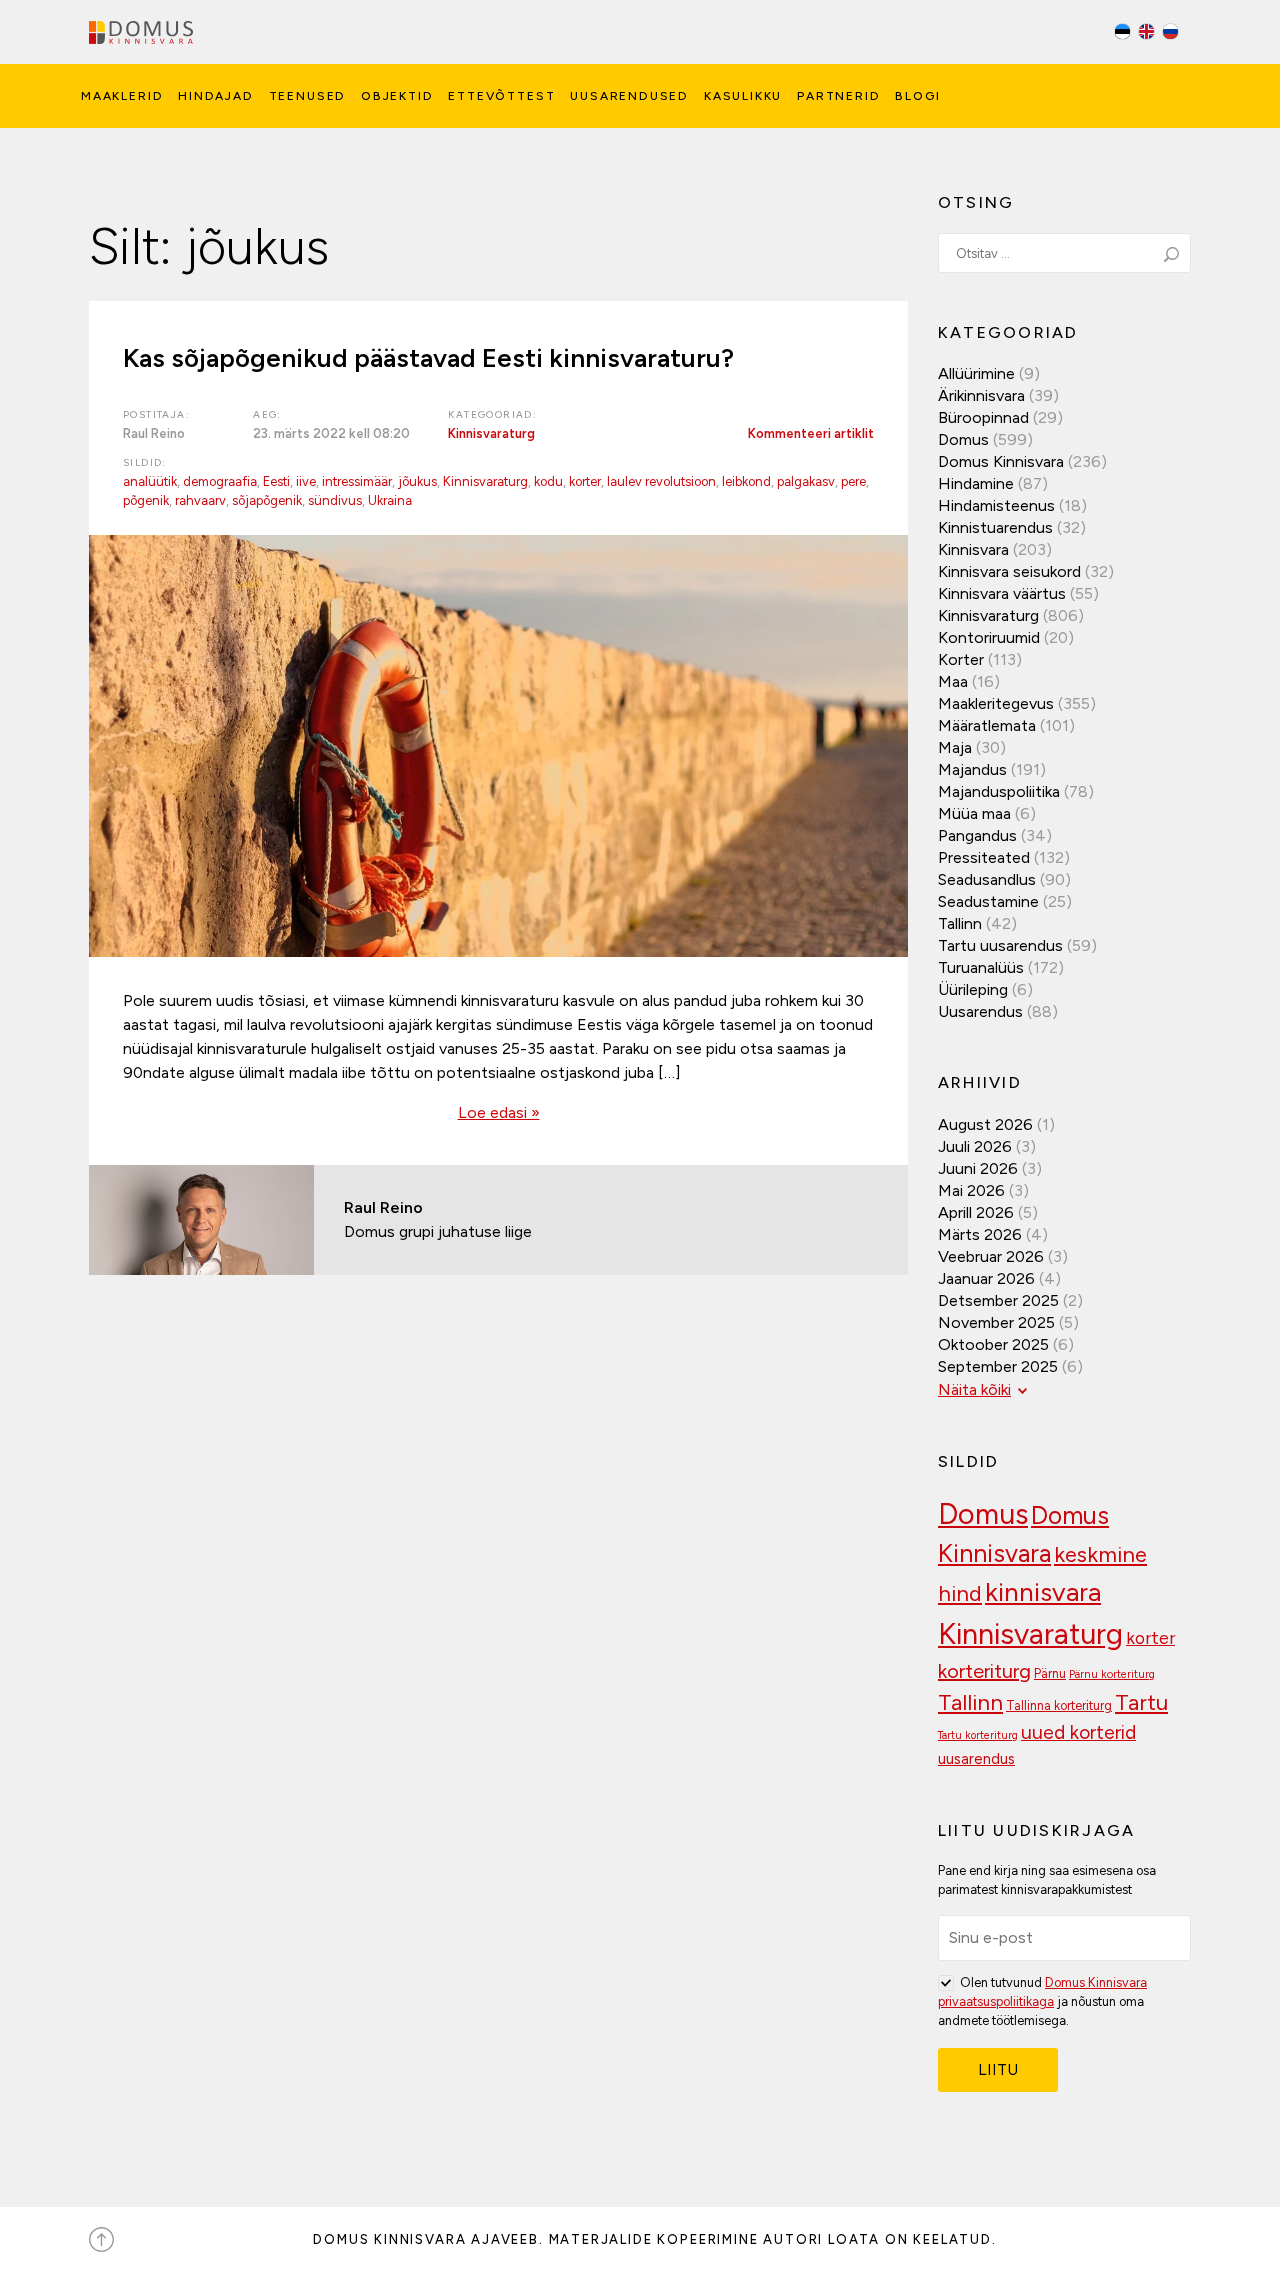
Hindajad (216, 96)
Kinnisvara (973, 549)
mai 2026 (971, 1190)
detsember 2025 (998, 1300)
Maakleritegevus (996, 703)
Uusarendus (980, 1011)
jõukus (417, 481)
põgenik (146, 500)
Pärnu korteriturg (1112, 1674)
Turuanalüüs (981, 967)
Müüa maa (974, 813)
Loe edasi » (499, 1112)
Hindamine (976, 483)
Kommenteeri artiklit (811, 433)
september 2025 (998, 1366)
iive (306, 481)
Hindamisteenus (996, 505)
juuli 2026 (975, 1146)
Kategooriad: (492, 414)
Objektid (397, 96)
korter (585, 481)
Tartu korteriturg (978, 1735)
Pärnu (1050, 1673)
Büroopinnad (983, 417)
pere (853, 481)
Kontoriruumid (989, 637)
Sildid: (145, 462)
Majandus (972, 769)
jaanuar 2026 (986, 1278)
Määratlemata (987, 725)
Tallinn (960, 923)
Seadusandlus (987, 879)
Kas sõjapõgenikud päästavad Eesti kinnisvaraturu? (428, 358)
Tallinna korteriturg (1059, 1705)
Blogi (917, 96)
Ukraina (390, 500)
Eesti (276, 481)
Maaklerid (122, 96)
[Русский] (1170, 34)
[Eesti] (1124, 34)
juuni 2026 (978, 1168)
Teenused (308, 96)
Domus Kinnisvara (1001, 461)
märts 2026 (980, 1234)
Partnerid (838, 96)
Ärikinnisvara (981, 395)
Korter (961, 659)
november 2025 (996, 1322)
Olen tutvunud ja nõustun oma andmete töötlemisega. (1042, 2001)
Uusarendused (629, 96)
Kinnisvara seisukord (1009, 571)
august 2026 (985, 1124)
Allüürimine (976, 373)
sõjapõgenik (267, 500)
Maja (955, 747)
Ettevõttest (501, 96)
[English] (1148, 34)
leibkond (746, 481)
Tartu (1141, 1702)
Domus (963, 439)
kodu (548, 481)
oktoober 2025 (993, 1344)
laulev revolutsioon (661, 481)
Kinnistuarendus (995, 527)
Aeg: (267, 414)
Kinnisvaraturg (491, 433)
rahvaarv (200, 500)
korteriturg (984, 1671)
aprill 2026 (976, 1212)
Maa (953, 681)
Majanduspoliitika (999, 791)
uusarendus (976, 1759)
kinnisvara (1043, 1592)
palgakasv (806, 481)
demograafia (220, 481)
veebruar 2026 (991, 1256)
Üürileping (973, 989)
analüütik (150, 481)
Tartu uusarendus (1000, 945)
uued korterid (1078, 1732)
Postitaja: (156, 414)
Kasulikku (743, 96)
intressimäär (357, 481)
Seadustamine (988, 901)
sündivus (335, 500)
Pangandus (977, 835)
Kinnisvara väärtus (1002, 593)
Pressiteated (984, 857)
